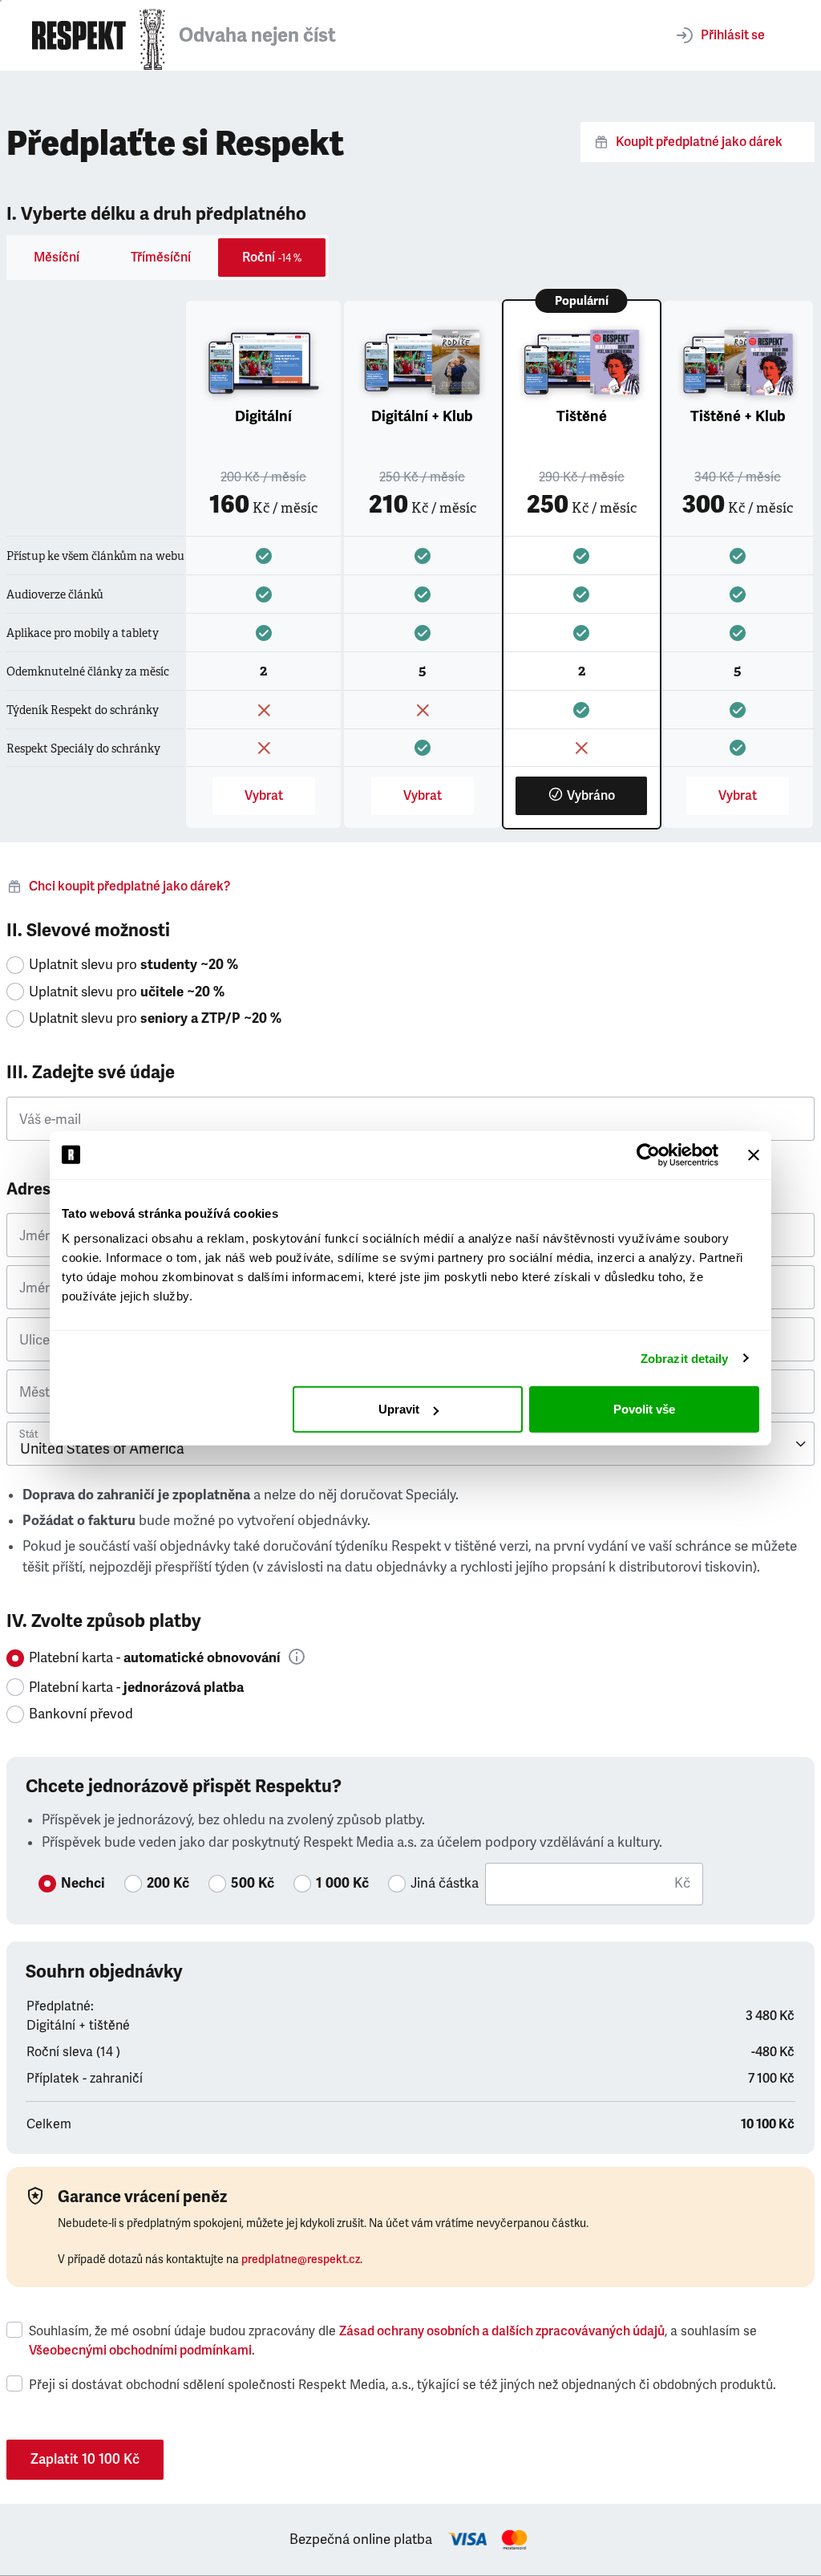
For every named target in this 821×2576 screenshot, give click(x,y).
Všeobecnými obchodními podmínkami (140, 2351)
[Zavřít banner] (754, 1154)
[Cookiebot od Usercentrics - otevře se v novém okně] (648, 1154)
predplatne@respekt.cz (301, 2260)
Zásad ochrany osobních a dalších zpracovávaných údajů (502, 2331)
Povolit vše (644, 1409)
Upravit (399, 1409)
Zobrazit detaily (685, 1358)
